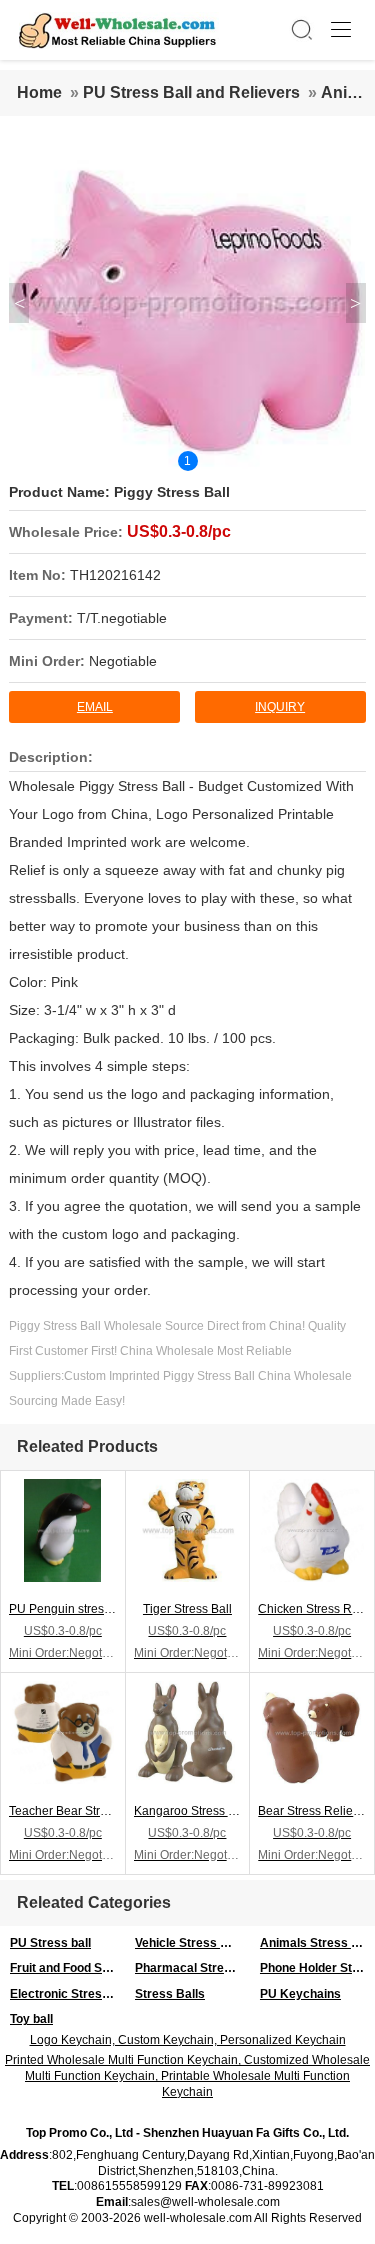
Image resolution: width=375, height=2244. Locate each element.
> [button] (355, 303)
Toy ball (31, 2019)
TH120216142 (115, 575)
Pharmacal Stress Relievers (192, 1968)
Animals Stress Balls (317, 1943)
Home (39, 92)
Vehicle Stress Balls (192, 1943)
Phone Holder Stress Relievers (317, 1968)
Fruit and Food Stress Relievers (67, 1968)
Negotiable (123, 661)
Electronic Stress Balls (67, 1994)
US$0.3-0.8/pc (179, 531)
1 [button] (187, 461)
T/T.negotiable (122, 618)
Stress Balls (170, 1994)
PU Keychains (300, 1994)
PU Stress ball (50, 1943)
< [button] (19, 303)
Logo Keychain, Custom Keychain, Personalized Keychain (188, 2040)
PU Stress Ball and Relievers (191, 92)
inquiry (280, 707)
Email (95, 707)
